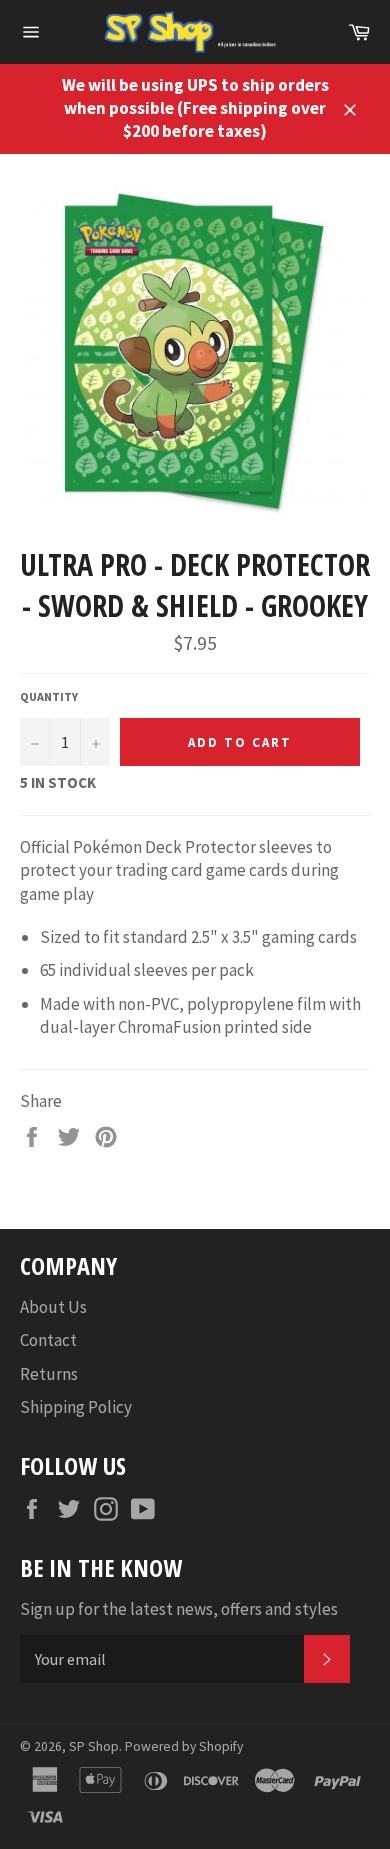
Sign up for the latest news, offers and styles (179, 1609)
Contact (48, 1340)
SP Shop (94, 1746)
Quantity (49, 696)
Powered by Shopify (184, 1746)
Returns (49, 1374)
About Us (53, 1307)
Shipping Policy (76, 1407)
